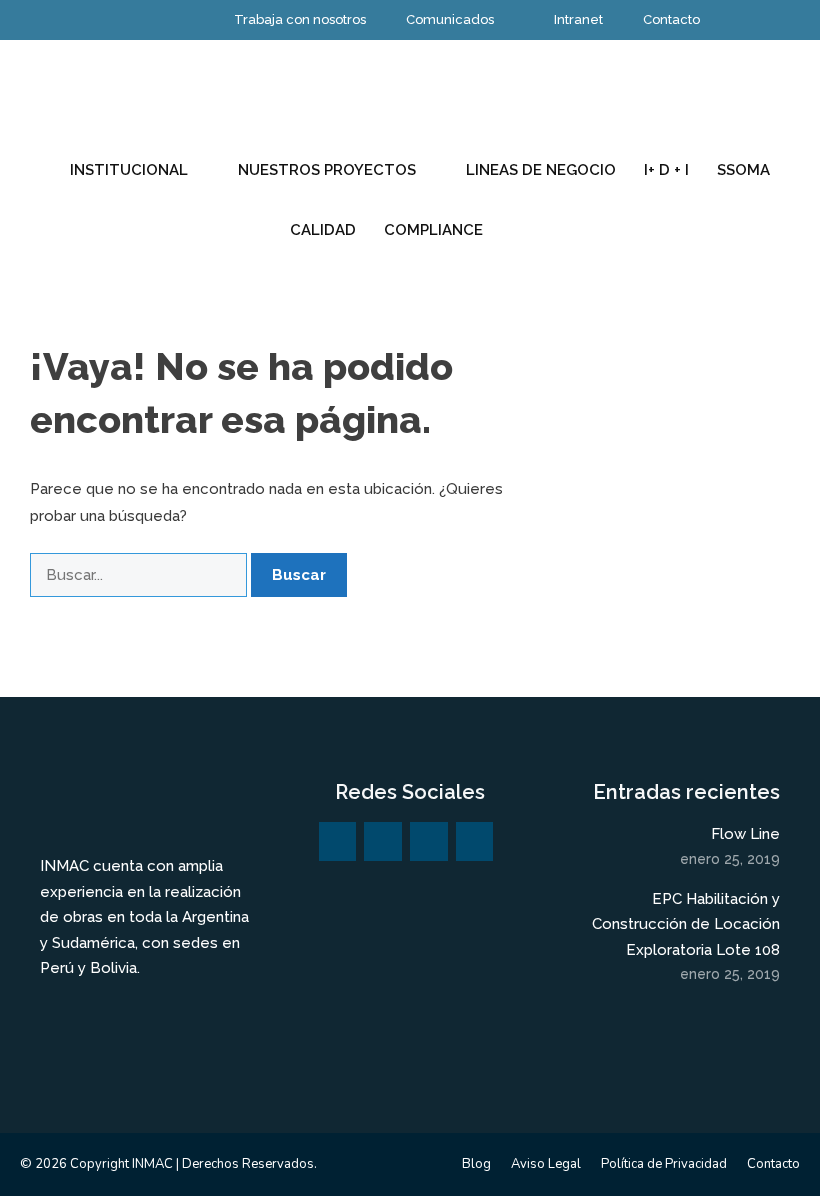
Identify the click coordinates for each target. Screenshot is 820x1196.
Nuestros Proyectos (327, 170)
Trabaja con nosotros (300, 19)
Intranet (578, 19)
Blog (476, 1164)
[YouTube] (429, 841)
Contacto (671, 19)
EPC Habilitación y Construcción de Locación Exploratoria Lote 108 (686, 924)
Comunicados (450, 19)
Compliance (433, 230)
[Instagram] (338, 841)
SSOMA (743, 170)
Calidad (323, 230)
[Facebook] (383, 841)
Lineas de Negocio (541, 170)
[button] (520, 230)
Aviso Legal (546, 1164)
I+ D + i (666, 170)
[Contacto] (475, 841)
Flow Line (745, 834)
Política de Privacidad (664, 1164)
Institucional (129, 170)
